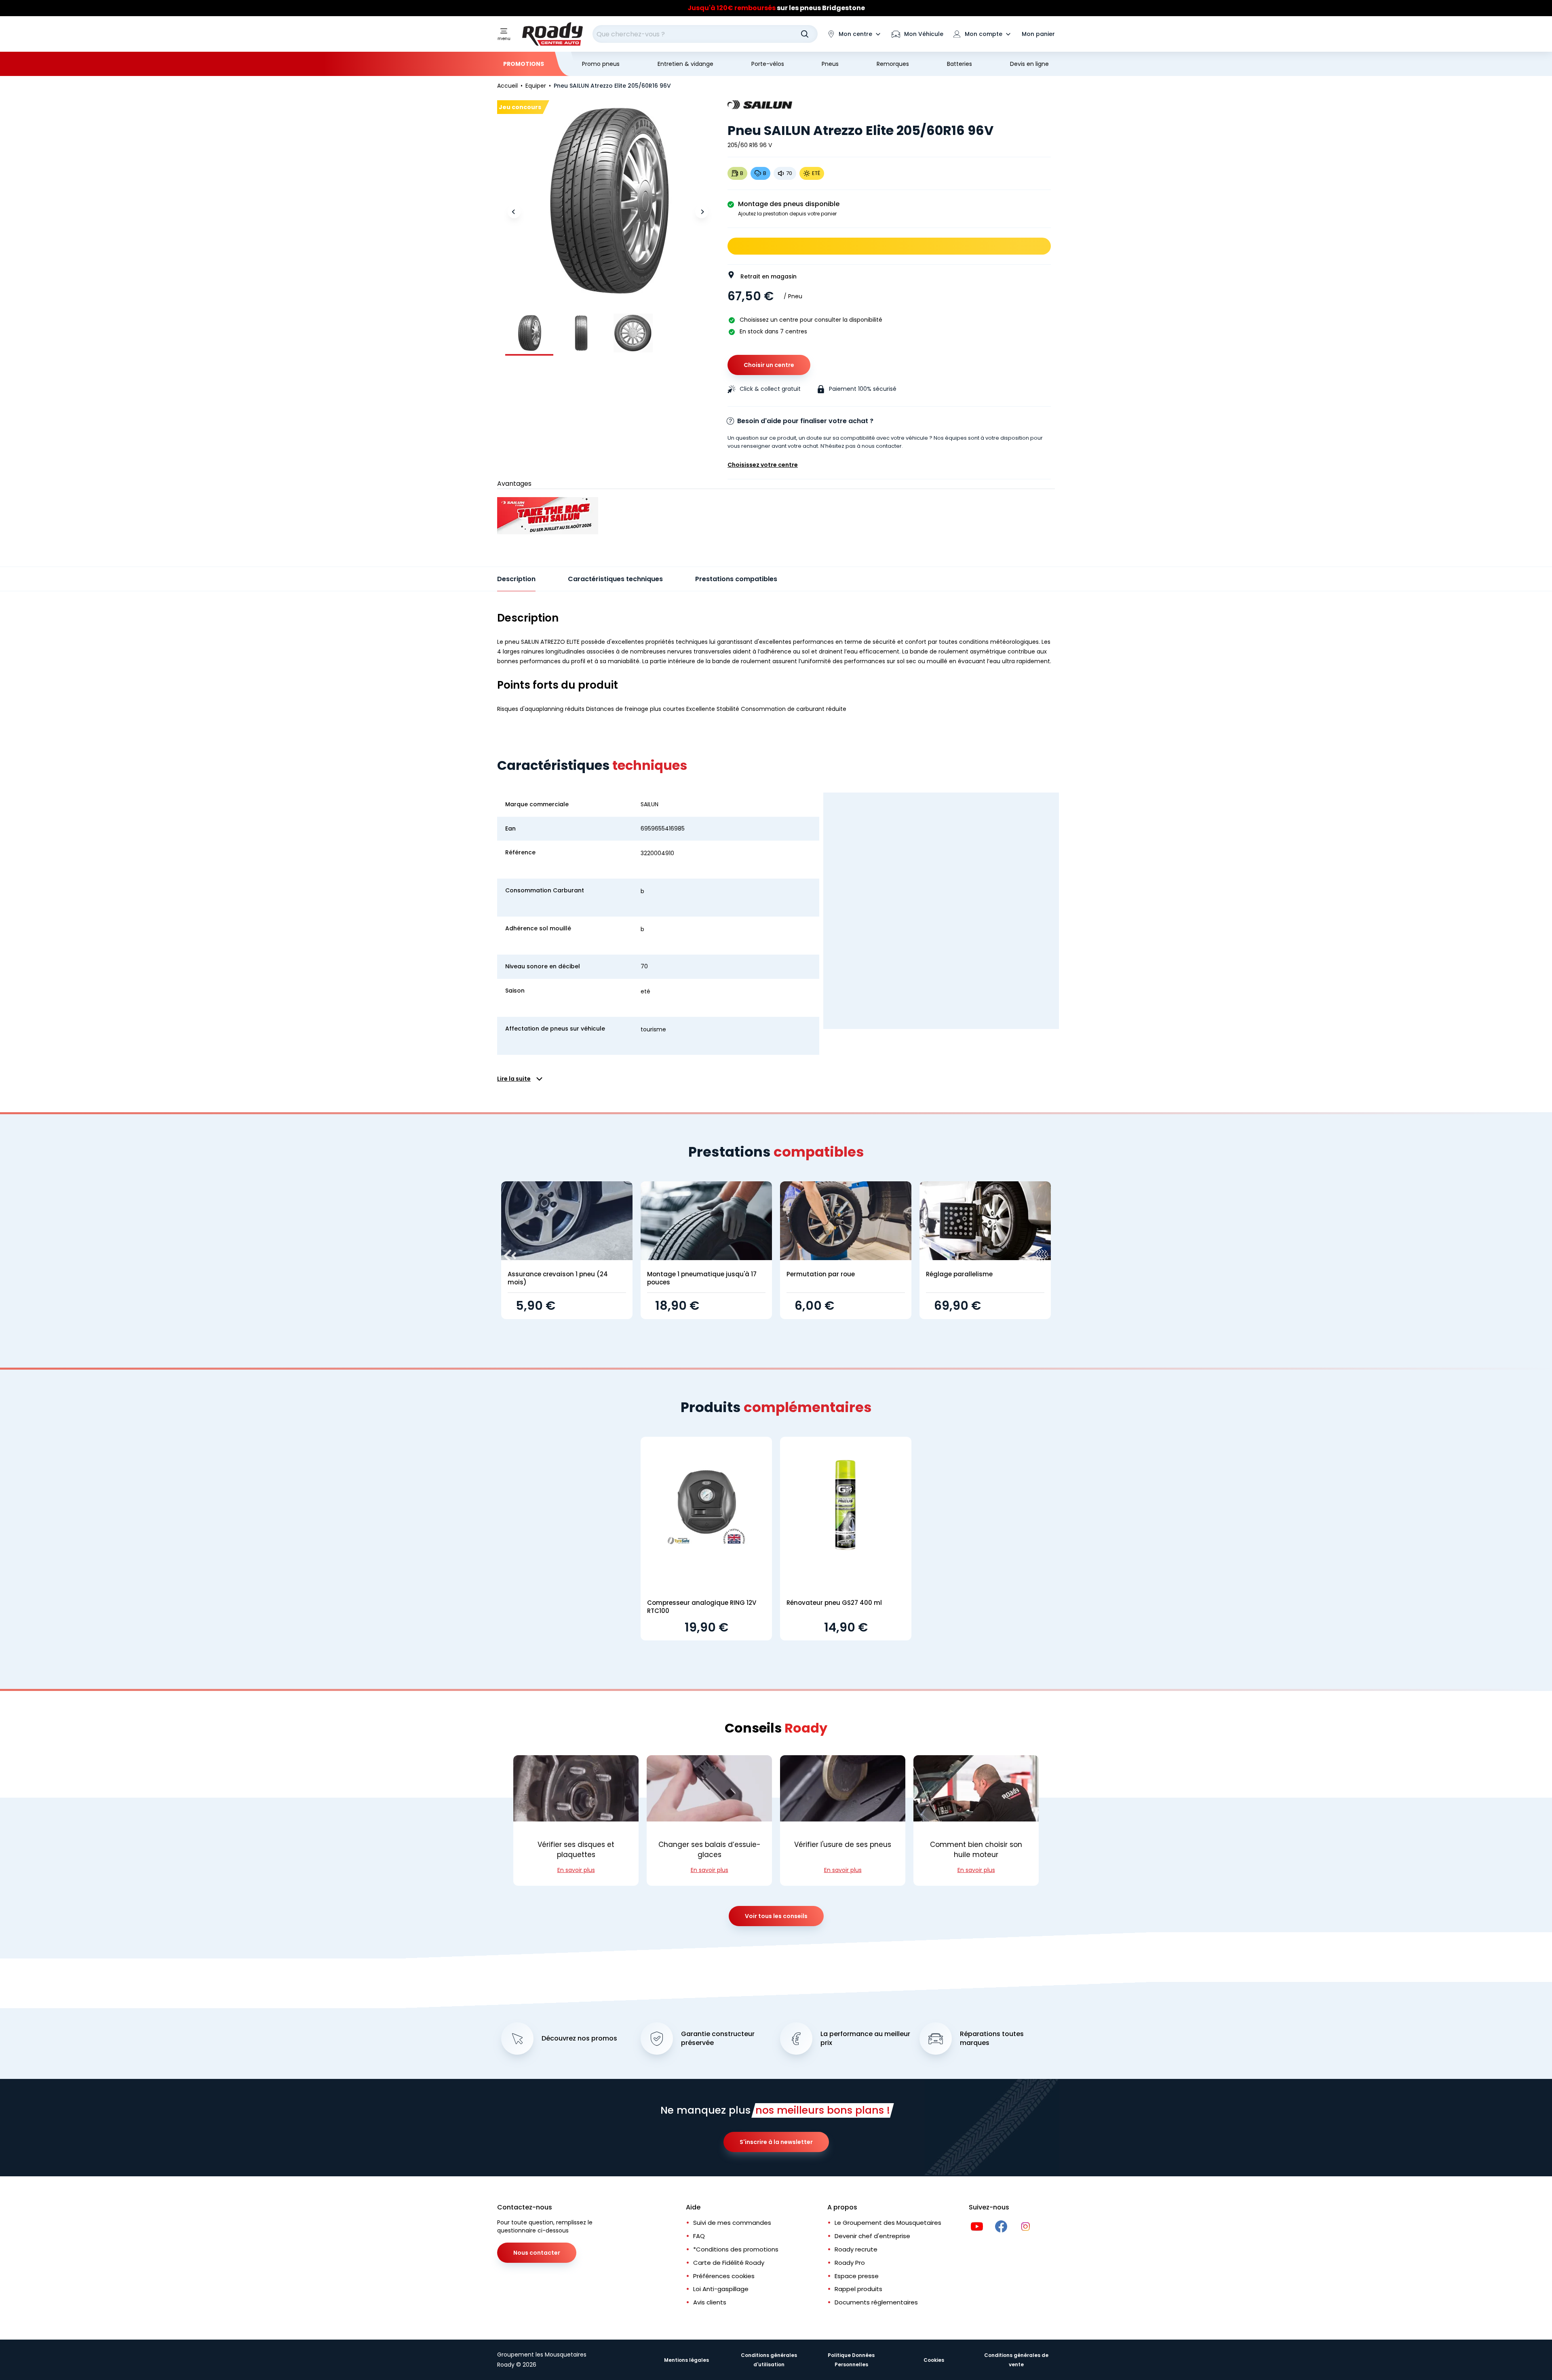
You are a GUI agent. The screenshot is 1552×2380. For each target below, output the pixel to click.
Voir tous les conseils (776, 1916)
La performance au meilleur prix (865, 2039)
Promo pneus (601, 64)
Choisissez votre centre (763, 465)
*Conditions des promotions (736, 2249)
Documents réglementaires (876, 2302)
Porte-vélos (768, 64)
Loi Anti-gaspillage (721, 2289)
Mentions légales (686, 2360)
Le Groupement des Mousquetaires (888, 2223)
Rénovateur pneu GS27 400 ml (834, 1603)
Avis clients (710, 2302)
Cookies (934, 2360)
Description (516, 579)
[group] (529, 333)
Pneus (830, 64)
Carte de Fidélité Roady (729, 2263)
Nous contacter (537, 2253)
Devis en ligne (1029, 64)
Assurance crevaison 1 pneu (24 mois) (558, 1278)
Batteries (959, 64)
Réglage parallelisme (959, 1274)
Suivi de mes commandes (732, 2223)
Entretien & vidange (685, 64)
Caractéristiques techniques (615, 579)
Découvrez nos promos (579, 2038)
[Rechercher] (805, 34)
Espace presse (857, 2276)
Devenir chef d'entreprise (872, 2236)
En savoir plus (576, 1870)
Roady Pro (850, 2263)
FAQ (699, 2236)
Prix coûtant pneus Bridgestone (776, 8)
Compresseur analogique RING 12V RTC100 (702, 1607)
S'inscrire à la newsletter (776, 2142)
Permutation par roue (821, 1274)
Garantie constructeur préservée (718, 2039)
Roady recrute (856, 2249)
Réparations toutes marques (992, 2039)
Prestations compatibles (736, 579)
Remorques (893, 64)
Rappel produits (858, 2289)
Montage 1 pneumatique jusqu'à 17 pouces (702, 1278)
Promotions (524, 64)
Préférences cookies (724, 2276)
